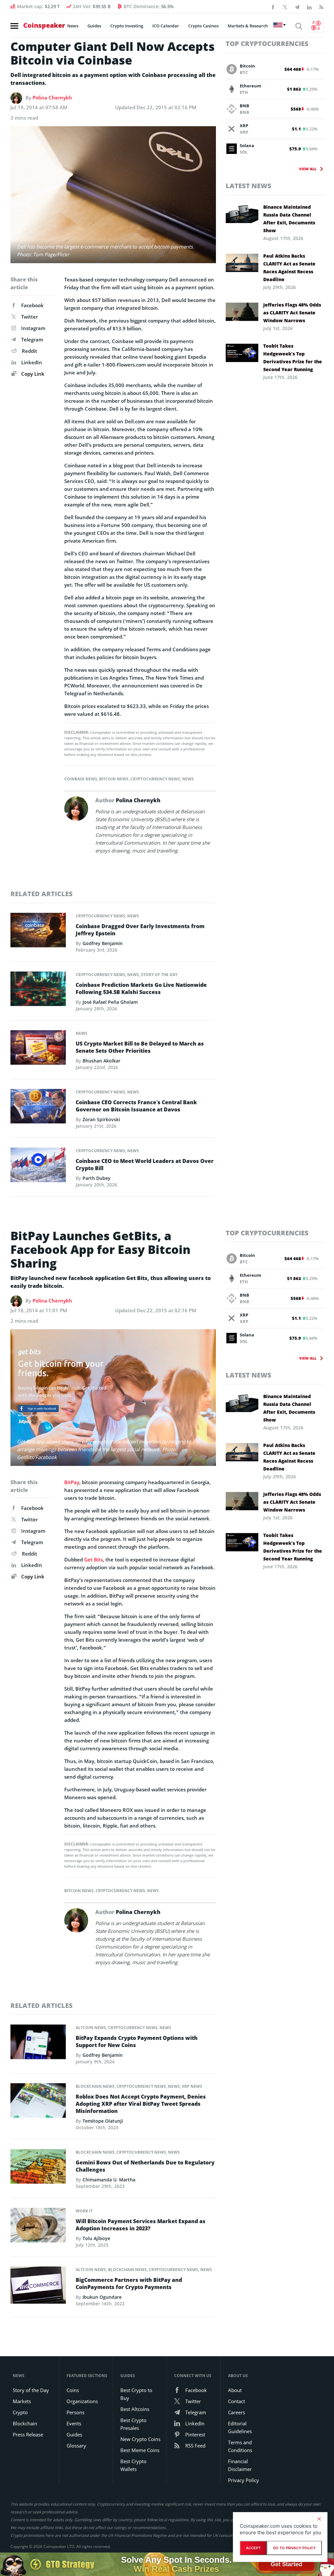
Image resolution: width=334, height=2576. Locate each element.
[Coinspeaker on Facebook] (273, 7)
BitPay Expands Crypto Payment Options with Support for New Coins (137, 2041)
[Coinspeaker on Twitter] (285, 7)
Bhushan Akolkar (101, 1061)
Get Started (286, 2564)
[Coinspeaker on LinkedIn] (309, 7)
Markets (22, 2401)
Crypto (20, 2412)
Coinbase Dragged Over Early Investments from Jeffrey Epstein (140, 930)
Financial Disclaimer (240, 2465)
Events (74, 2423)
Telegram (32, 339)
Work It (84, 2211)
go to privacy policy (294, 2548)
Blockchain (25, 2423)
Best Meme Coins (140, 2450)
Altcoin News (91, 2028)
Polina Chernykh (52, 98)
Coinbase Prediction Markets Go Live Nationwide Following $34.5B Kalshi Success (141, 988)
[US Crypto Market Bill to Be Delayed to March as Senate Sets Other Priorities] (38, 1049)
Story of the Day (159, 975)
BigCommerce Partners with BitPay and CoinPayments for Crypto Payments (129, 2283)
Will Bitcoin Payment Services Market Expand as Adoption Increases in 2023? (141, 2225)
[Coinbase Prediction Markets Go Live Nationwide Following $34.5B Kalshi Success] (38, 990)
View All (308, 169)
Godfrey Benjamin (103, 943)
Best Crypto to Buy (136, 2394)
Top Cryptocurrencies (267, 44)
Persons (76, 2412)
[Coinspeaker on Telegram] (297, 7)
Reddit (30, 351)
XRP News (192, 2086)
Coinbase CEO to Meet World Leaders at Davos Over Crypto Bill (145, 1165)
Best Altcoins (135, 2409)
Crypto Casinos (203, 26)
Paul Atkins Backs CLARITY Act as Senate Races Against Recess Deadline (289, 268)
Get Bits (93, 1559)
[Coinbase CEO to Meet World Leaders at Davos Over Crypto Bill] (38, 1167)
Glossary (76, 2446)
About (235, 2390)
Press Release (28, 2434)
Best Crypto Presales (133, 2424)
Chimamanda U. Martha (109, 2180)
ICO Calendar (166, 26)
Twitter (30, 317)
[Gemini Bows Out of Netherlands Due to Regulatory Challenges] (38, 2168)
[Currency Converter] (316, 25)
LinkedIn (32, 362)
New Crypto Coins (140, 2439)
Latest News (249, 186)
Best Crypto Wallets (133, 2465)
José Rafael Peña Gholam (110, 1002)
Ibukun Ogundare (102, 2297)
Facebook (32, 305)
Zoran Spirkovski (101, 1119)
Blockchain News (95, 2086)
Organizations (82, 2401)
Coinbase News (81, 779)
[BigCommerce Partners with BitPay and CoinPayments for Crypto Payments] (38, 2287)
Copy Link (32, 374)
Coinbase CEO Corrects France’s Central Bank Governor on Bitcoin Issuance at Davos (136, 1106)
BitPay (72, 1482)
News (73, 26)
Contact (236, 2401)
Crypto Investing (127, 26)
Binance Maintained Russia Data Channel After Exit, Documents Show (289, 219)
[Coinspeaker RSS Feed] (321, 7)
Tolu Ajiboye (96, 2238)
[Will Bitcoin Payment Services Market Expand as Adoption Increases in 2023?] (38, 2227)
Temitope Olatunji (103, 2121)
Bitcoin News (114, 779)
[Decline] (319, 2519)
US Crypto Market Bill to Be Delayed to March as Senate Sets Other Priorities (140, 1047)
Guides (94, 26)
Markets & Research (248, 26)
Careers (236, 2412)
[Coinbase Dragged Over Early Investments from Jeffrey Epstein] (38, 932)
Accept (253, 2548)
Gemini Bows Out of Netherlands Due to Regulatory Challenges (145, 2166)
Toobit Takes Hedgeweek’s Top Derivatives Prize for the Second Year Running (293, 358)
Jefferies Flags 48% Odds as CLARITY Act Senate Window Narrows (292, 313)
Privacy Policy (243, 2480)
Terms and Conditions (240, 2446)
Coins (73, 2390)
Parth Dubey (97, 1178)
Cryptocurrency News (155, 779)
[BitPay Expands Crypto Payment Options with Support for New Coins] (38, 2044)
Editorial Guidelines (240, 2427)
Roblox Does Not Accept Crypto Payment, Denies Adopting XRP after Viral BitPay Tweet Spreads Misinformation (141, 2104)
